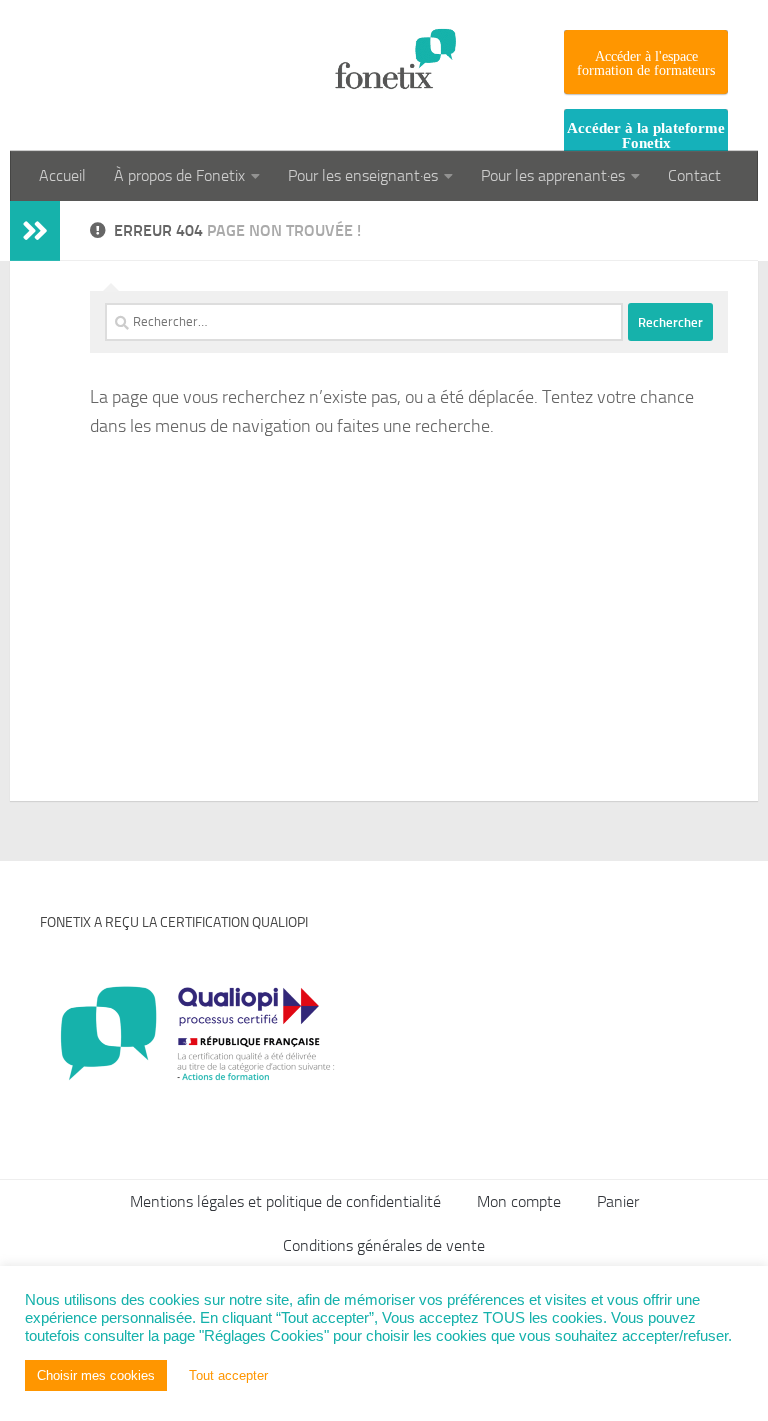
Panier (618, 1201)
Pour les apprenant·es (553, 175)
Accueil (62, 175)
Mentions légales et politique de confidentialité (285, 1201)
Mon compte (519, 1201)
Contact (694, 175)
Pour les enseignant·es (363, 175)
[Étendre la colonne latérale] (35, 231)
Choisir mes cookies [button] (96, 1375)
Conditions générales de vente (384, 1245)
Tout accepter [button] (228, 1375)
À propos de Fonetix (179, 175)
